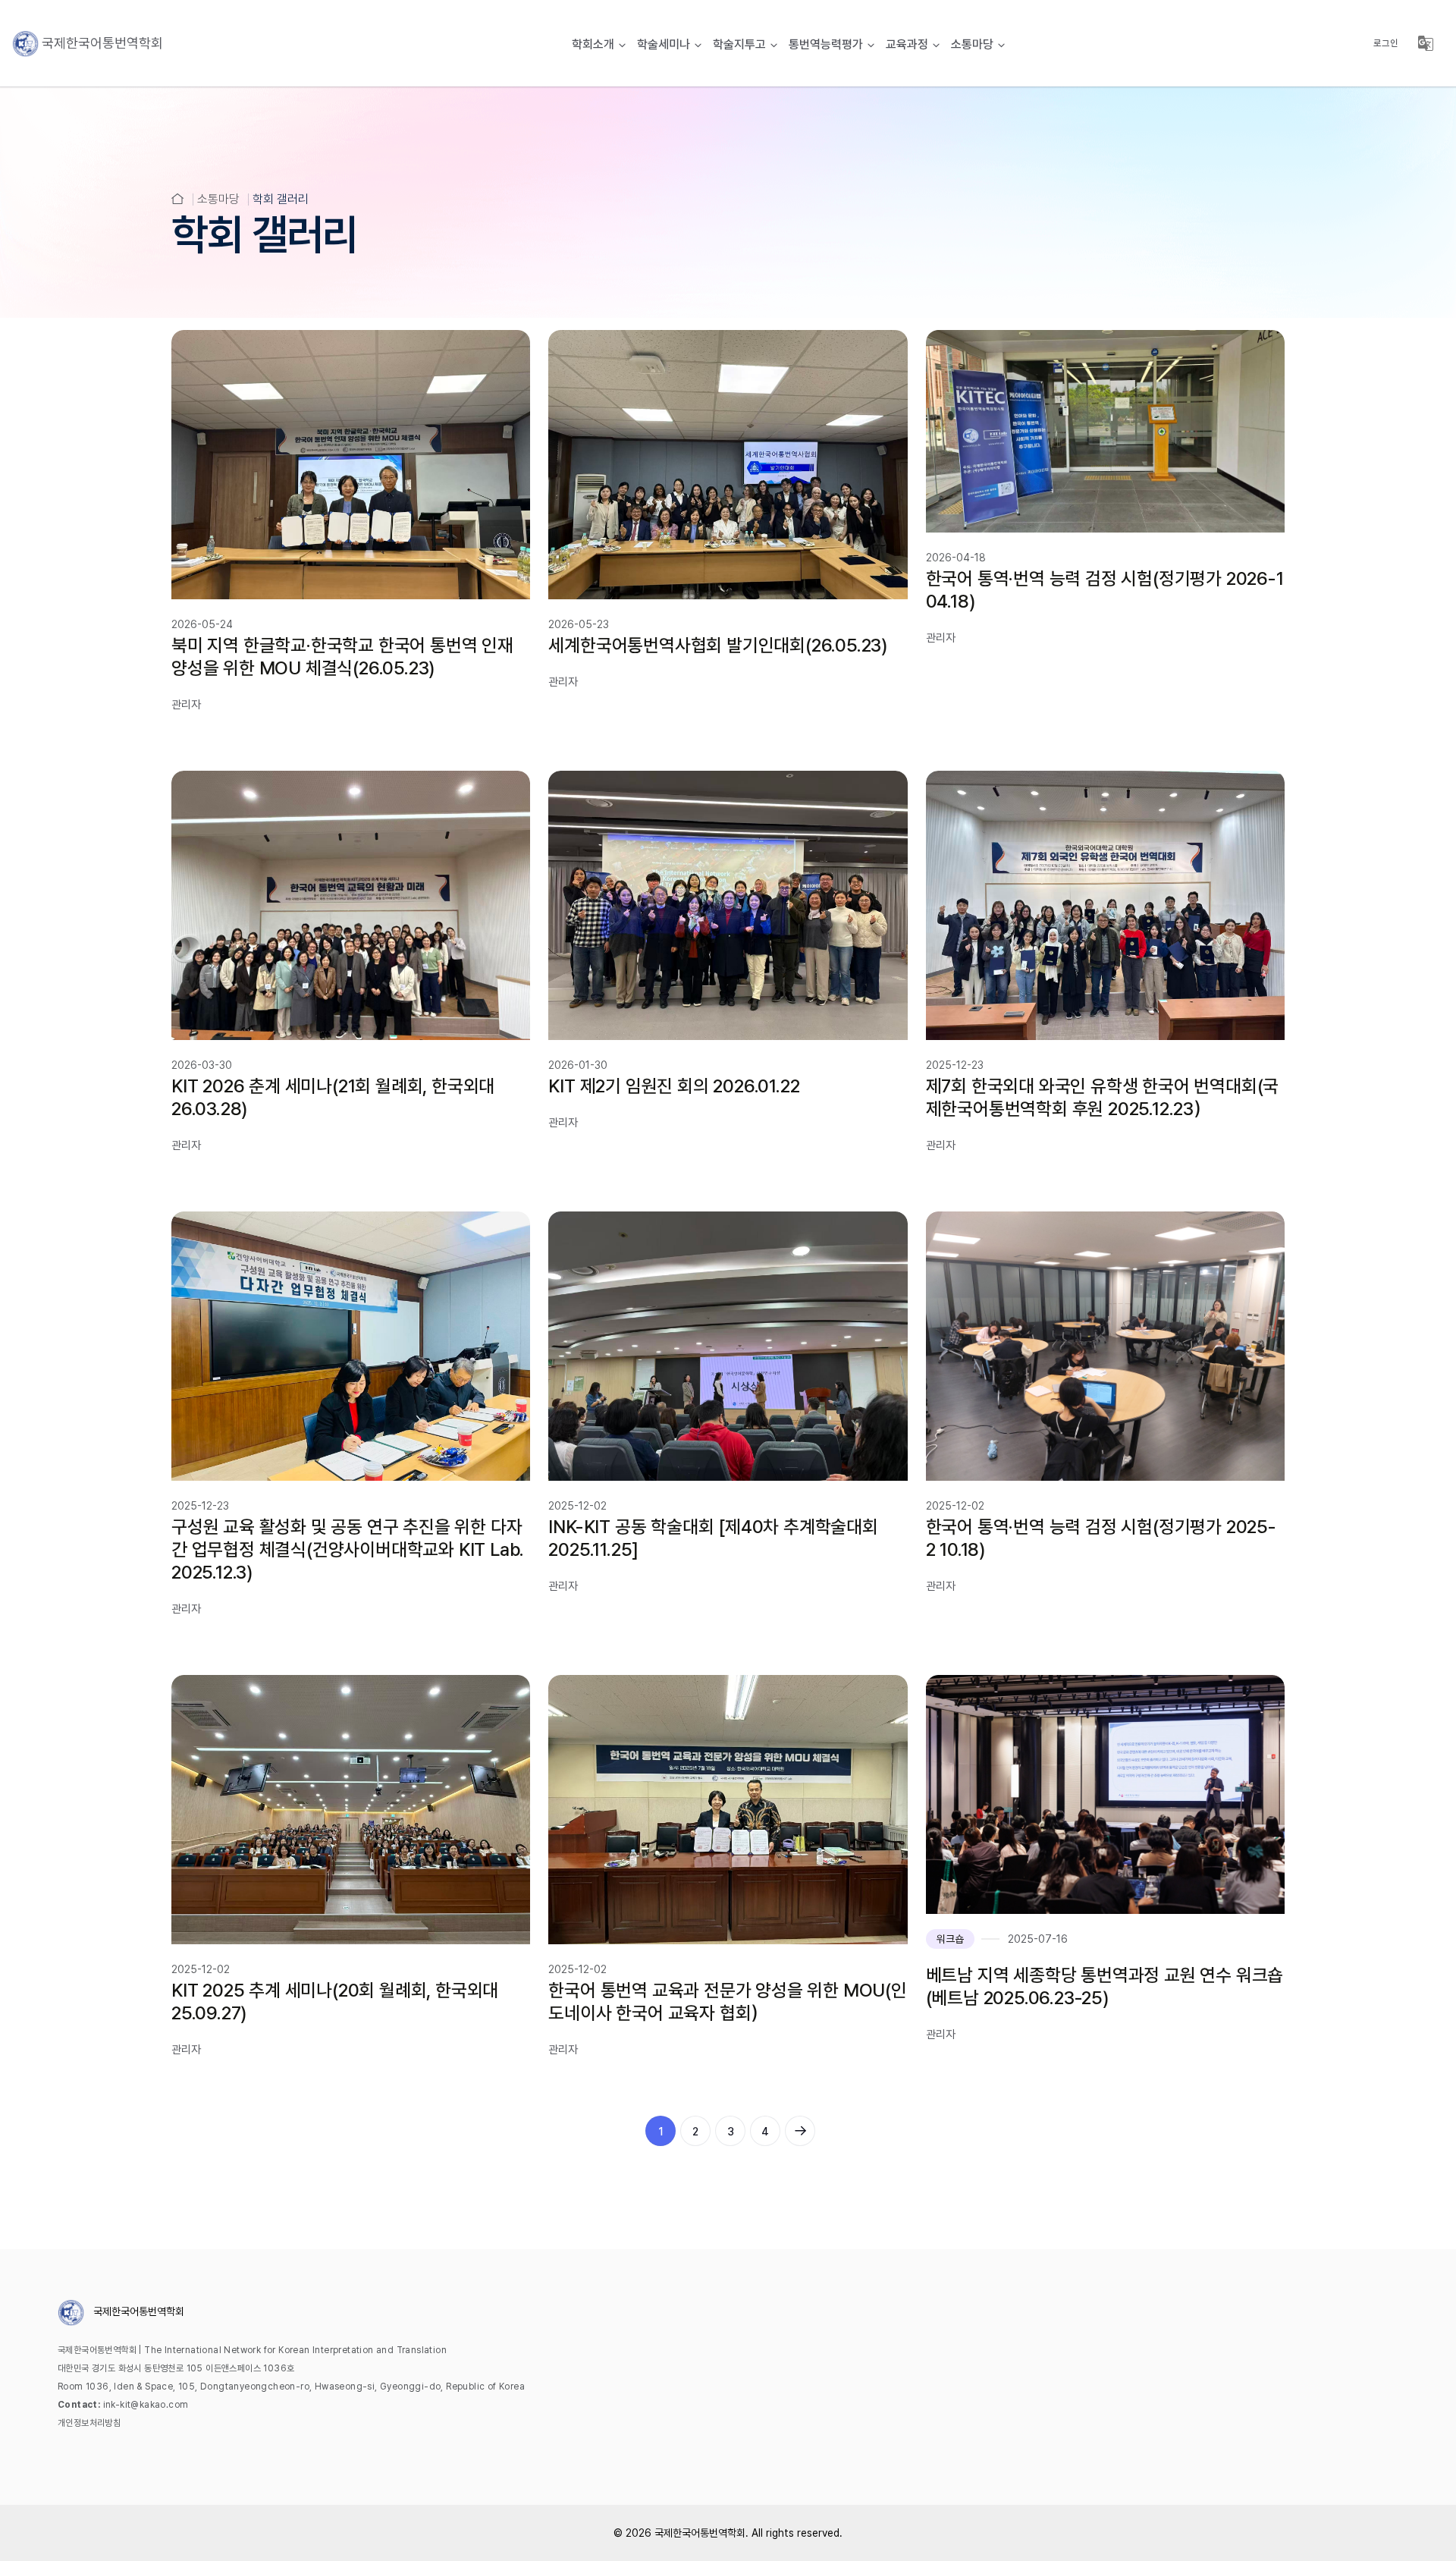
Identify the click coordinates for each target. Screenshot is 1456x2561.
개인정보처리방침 (89, 2423)
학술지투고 (739, 44)
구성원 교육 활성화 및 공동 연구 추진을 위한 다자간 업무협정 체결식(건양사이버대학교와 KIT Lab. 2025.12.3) (348, 1549)
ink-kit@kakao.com (146, 2405)
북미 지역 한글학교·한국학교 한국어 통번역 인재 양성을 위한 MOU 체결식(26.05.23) (342, 657)
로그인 (1386, 43)
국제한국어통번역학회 (700, 2533)
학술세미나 (664, 44)
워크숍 (950, 1939)
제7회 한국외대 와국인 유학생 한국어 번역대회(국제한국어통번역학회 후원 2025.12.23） (1103, 1097)
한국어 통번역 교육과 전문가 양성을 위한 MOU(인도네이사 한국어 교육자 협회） (727, 2002)
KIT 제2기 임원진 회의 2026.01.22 (674, 1086)
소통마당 (972, 44)
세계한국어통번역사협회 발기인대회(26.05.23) (718, 645)
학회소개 (593, 44)
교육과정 (907, 44)
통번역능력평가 (826, 44)
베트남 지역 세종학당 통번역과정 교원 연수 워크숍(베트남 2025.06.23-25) (1105, 1986)
